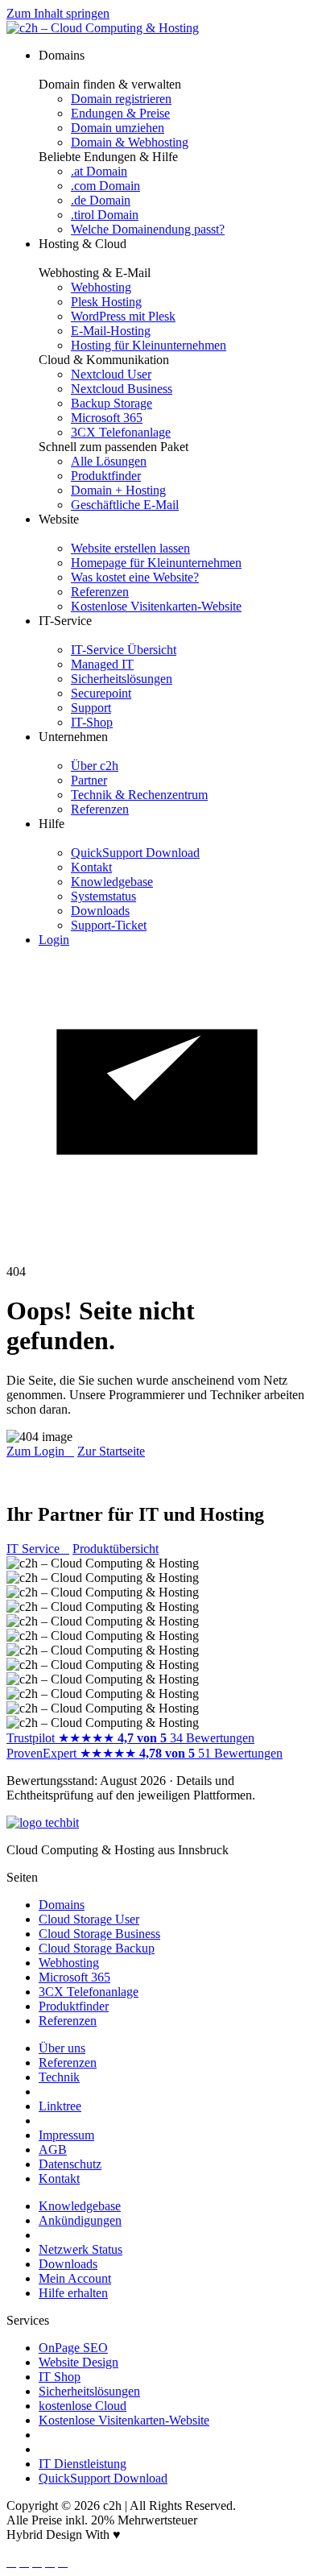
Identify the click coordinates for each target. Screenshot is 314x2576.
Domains (62, 1905)
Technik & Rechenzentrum (139, 795)
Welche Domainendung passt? (148, 229)
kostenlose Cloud (83, 2406)
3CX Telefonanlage (121, 432)
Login (54, 940)
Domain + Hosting (118, 490)
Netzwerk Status (81, 2249)
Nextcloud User (111, 374)
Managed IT (102, 664)
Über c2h (95, 766)
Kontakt (91, 867)
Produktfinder (106, 476)
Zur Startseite (111, 1451)
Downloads (100, 911)
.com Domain (105, 186)
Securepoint (101, 693)
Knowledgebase (112, 882)
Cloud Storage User (89, 1919)
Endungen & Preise (120, 113)
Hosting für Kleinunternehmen (149, 345)
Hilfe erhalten (73, 2293)
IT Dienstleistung (83, 2464)
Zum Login (40, 1451)
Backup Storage (112, 403)
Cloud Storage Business (99, 1934)
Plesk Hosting (106, 302)
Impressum (66, 2135)
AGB (53, 2149)
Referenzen (100, 592)
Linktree (60, 2106)
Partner (89, 780)
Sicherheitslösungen (122, 679)
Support (91, 708)
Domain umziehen (118, 128)
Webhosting (101, 287)
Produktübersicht (116, 1549)
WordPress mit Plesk (123, 316)
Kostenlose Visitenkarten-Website (156, 606)
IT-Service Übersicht (124, 650)
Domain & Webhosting (130, 142)
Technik (59, 2077)
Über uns (62, 2048)
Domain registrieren (121, 99)
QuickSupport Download (135, 853)
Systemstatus (103, 896)
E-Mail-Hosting (111, 331)
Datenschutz (70, 2164)
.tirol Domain (105, 215)
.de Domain (101, 200)
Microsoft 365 (107, 418)
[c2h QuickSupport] (157, 1257)
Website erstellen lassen (130, 548)
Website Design (78, 2362)
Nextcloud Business (122, 389)
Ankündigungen (80, 2220)
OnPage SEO (73, 2348)
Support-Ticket (109, 925)
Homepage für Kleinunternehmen (156, 563)
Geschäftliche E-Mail (125, 505)
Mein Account (75, 2278)
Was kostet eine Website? (135, 577)
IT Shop (60, 2377)
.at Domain (99, 171)
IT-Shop (92, 722)
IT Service (38, 1549)
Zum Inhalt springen (58, 13)
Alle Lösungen (109, 461)
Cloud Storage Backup (97, 1948)
